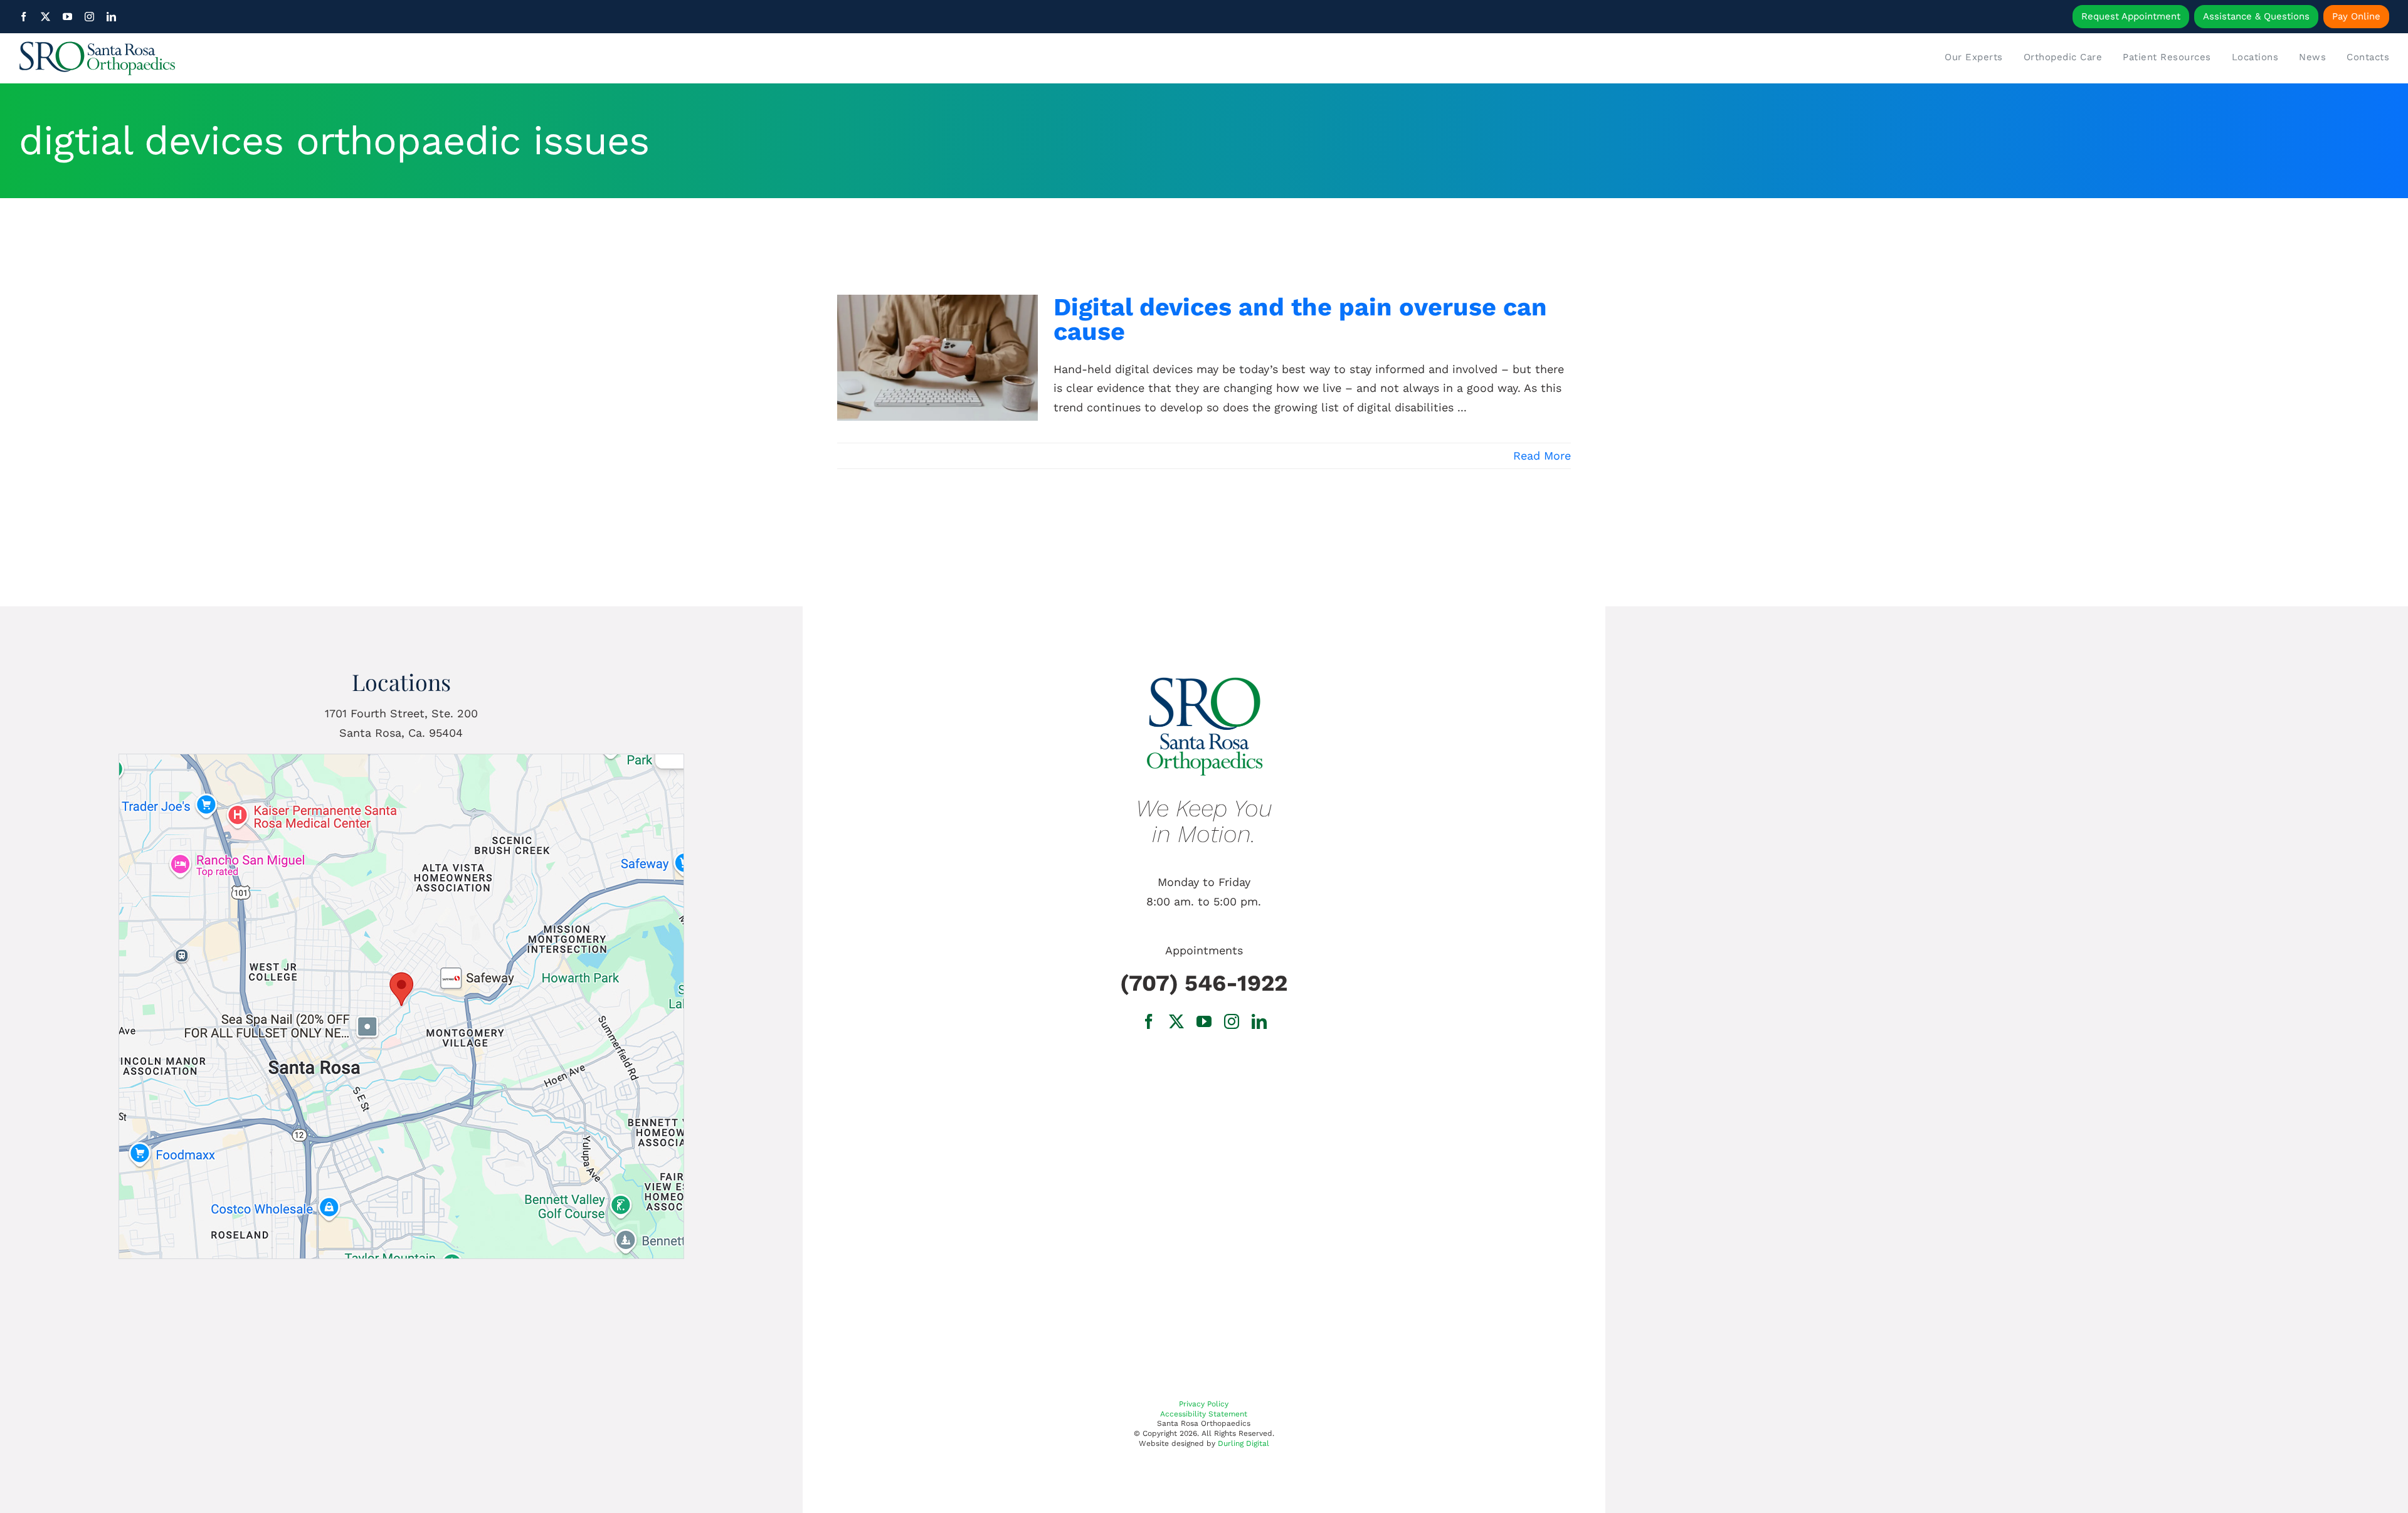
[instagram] (89, 17)
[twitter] (45, 17)
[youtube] (67, 17)
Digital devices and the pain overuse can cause (1300, 319)
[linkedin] (111, 17)
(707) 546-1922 (1204, 983)
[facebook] (24, 17)
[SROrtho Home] (315, 58)
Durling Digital (1244, 1443)
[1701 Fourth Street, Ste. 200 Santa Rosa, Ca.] (401, 760)
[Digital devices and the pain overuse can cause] (937, 358)
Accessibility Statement (1204, 1414)
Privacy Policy (1204, 1404)
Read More (1542, 456)
